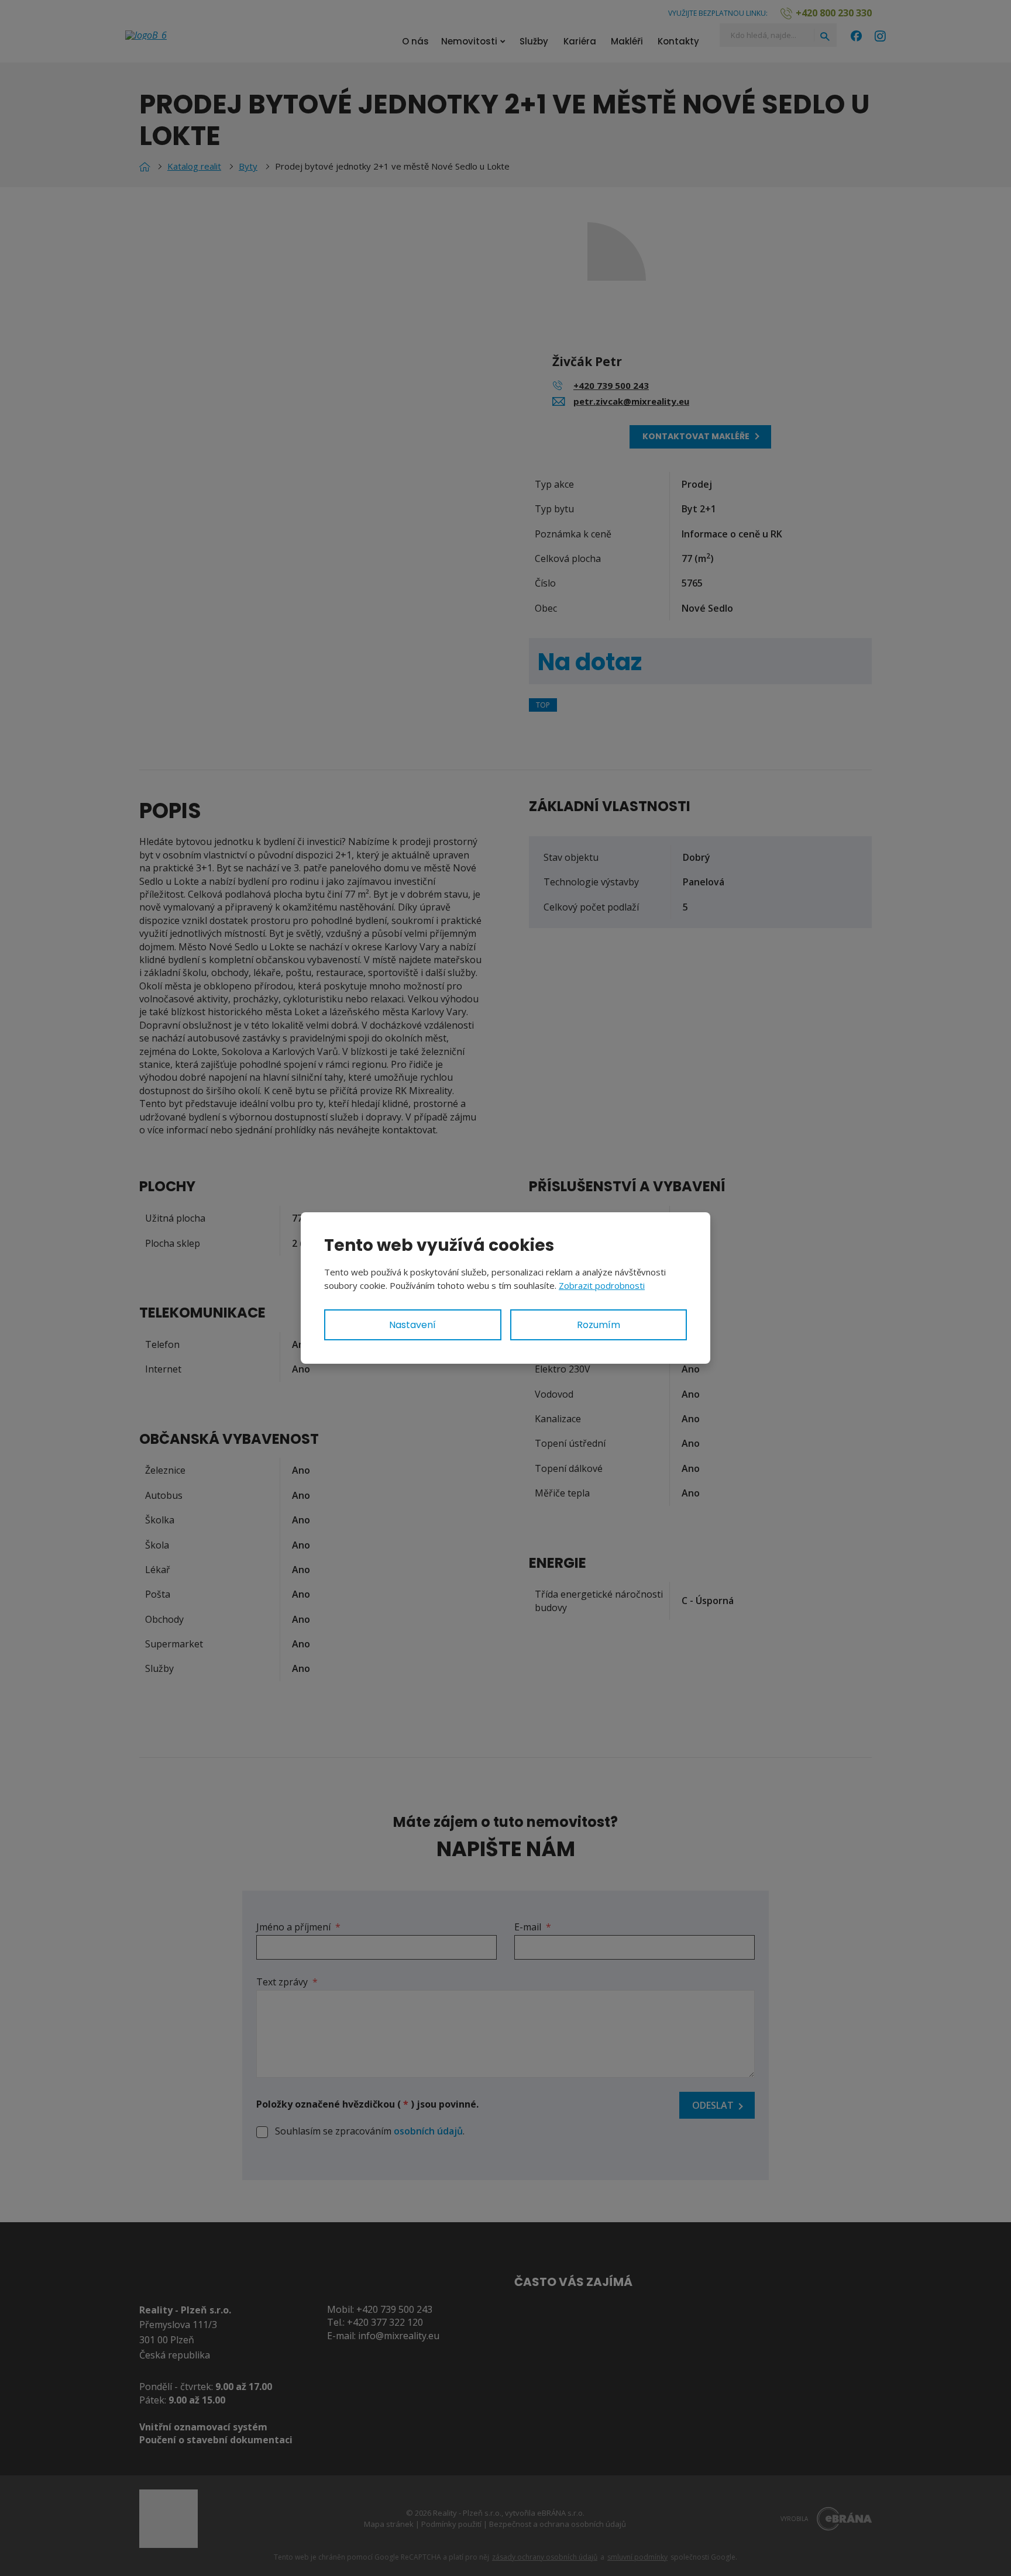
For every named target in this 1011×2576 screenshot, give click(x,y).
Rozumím (599, 1325)
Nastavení (412, 1325)
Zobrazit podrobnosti (602, 1285)
